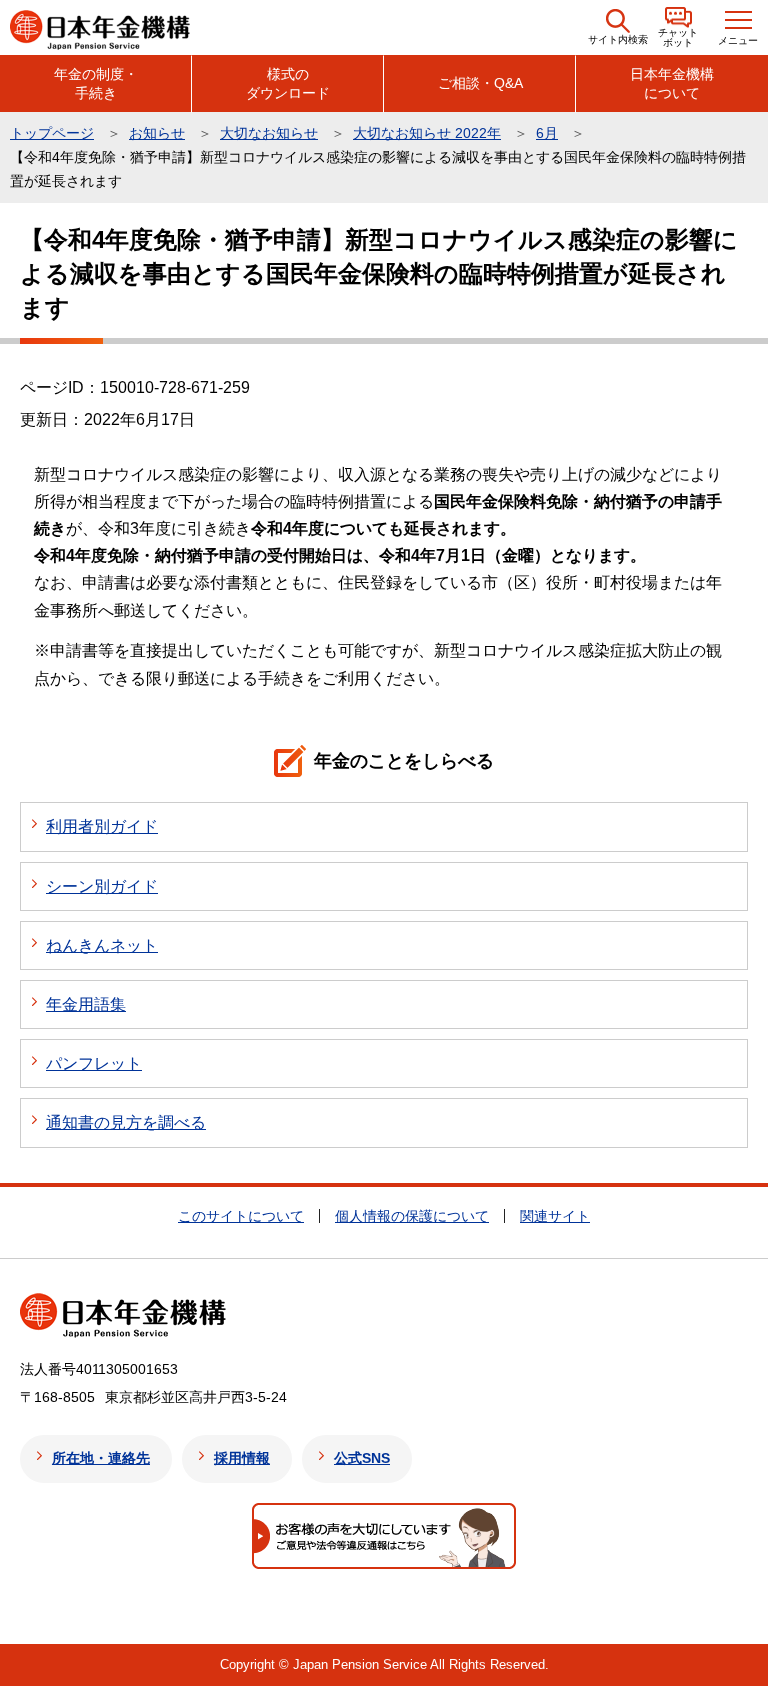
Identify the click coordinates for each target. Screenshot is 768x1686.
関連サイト (555, 1216)
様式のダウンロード (288, 83)
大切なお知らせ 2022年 (427, 133)
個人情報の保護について (412, 1216)
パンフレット (94, 1063)
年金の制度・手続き (96, 83)
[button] (618, 27)
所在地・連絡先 (101, 1458)
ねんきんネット (102, 945)
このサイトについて (241, 1216)
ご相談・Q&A (480, 83)
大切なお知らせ (269, 133)
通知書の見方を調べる (126, 1122)
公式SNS (362, 1458)
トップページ (52, 133)
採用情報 (242, 1458)
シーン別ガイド (102, 886)
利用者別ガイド (102, 826)
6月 (547, 133)
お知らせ (157, 133)
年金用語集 (86, 1004)
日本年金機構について (672, 83)
